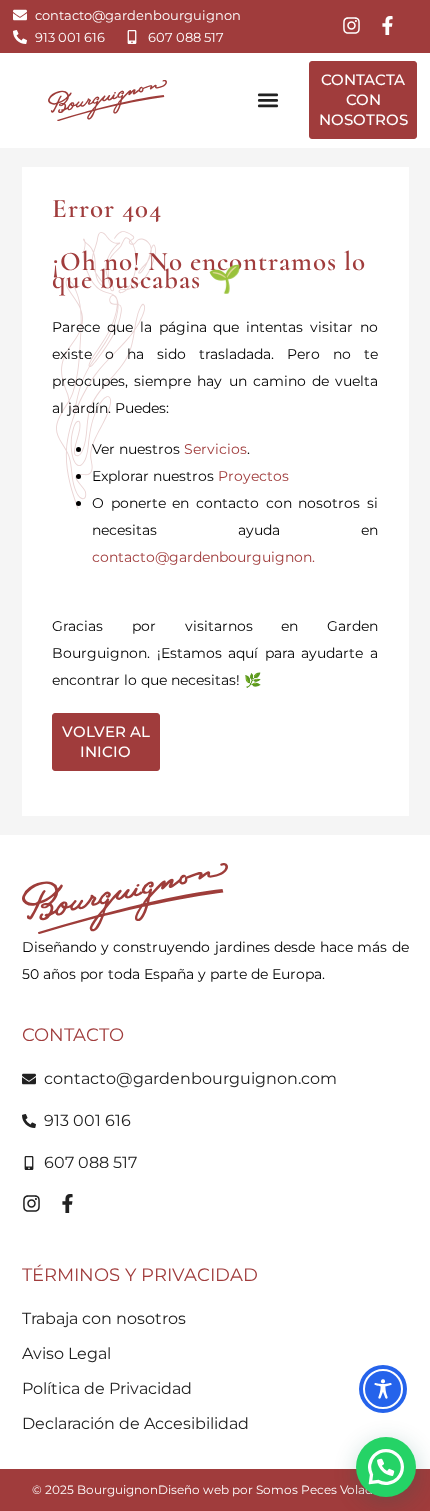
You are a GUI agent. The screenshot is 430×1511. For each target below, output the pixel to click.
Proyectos (253, 476)
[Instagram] (351, 25)
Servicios (215, 449)
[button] (267, 100)
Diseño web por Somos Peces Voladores (278, 1489)
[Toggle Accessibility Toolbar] (383, 1389)
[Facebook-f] (387, 25)
